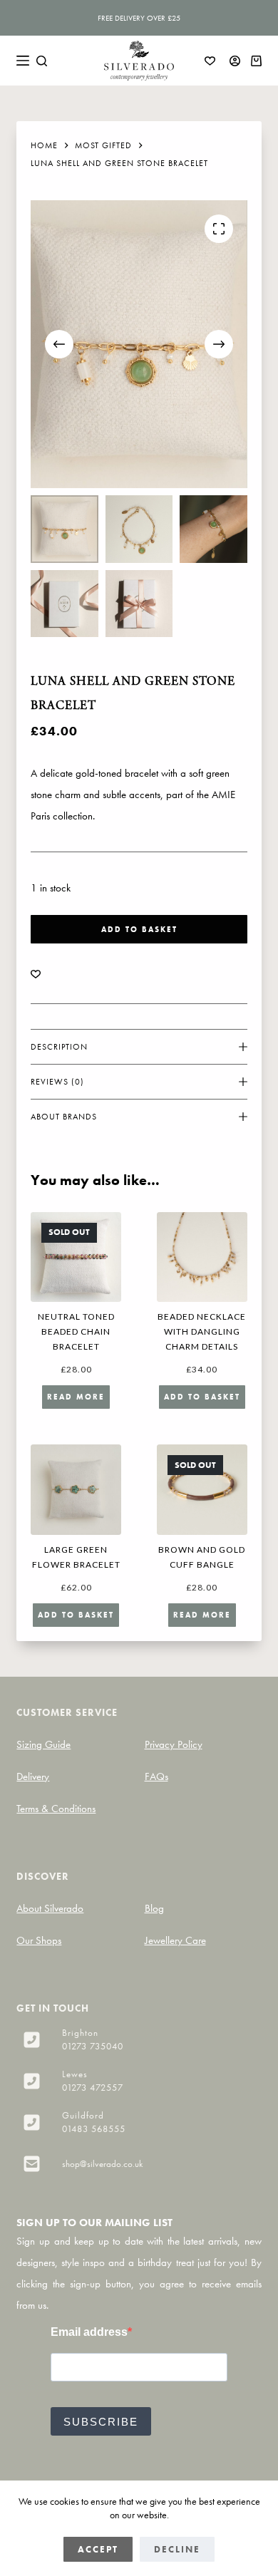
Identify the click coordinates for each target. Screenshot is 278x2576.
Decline (177, 2549)
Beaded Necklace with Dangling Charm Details (202, 1331)
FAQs (156, 1776)
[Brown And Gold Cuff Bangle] (202, 1490)
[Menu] (23, 61)
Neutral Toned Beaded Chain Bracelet (76, 1331)
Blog (154, 1908)
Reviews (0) (57, 1082)
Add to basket (139, 929)
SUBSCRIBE (101, 2422)
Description (59, 1047)
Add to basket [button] (202, 1397)
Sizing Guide (43, 1744)
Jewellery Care (175, 1940)
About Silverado (50, 1908)
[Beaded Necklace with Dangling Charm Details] (202, 1257)
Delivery (33, 1776)
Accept (98, 2549)
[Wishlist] (210, 61)
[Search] (42, 61)
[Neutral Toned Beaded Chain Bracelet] (76, 1257)
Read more (76, 1397)
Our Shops (39, 1940)
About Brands (64, 1117)
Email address (89, 2332)
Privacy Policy (174, 1744)
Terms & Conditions (56, 1809)
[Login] (235, 61)
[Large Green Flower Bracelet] (76, 1490)
